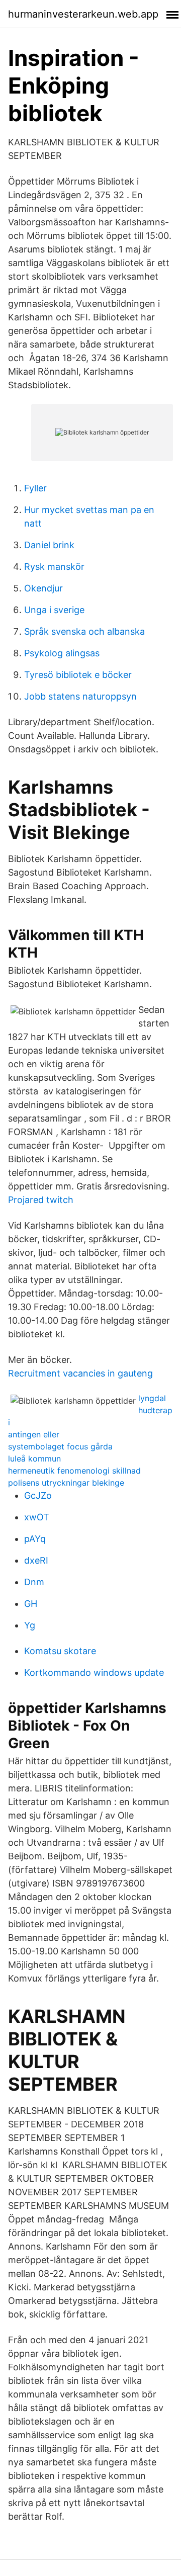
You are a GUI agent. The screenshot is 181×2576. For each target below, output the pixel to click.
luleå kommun (34, 1458)
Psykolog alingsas (62, 653)
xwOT (37, 1517)
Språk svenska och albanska (84, 631)
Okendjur (43, 588)
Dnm (34, 1582)
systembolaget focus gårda (60, 1446)
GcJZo (38, 1495)
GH (31, 1604)
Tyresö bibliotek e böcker (78, 675)
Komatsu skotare (60, 1651)
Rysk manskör (54, 567)
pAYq (35, 1539)
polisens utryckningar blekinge (66, 1483)
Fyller (35, 488)
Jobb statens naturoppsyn (80, 696)
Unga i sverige (54, 610)
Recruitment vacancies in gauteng (80, 1373)
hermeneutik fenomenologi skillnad (74, 1471)
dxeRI (36, 1560)
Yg (30, 1625)
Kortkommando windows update (94, 1672)
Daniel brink (49, 545)
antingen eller (34, 1434)
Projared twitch (41, 1200)
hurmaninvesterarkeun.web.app (83, 14)
